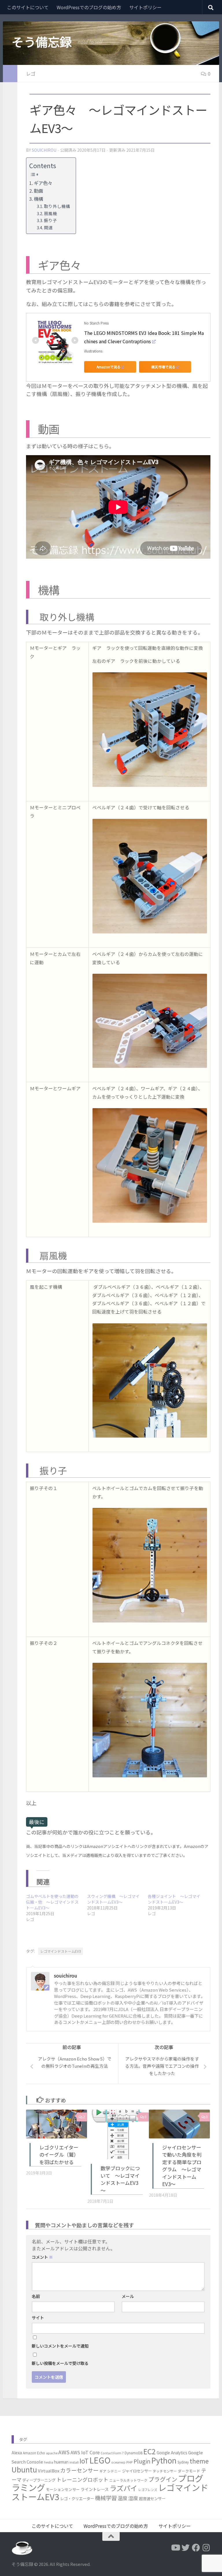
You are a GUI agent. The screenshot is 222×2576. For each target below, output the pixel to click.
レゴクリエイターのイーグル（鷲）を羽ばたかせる (59, 2155)
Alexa (17, 2453)
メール (128, 2296)
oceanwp (118, 2462)
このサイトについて (28, 7)
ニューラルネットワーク (128, 2480)
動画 (38, 191)
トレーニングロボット (82, 2479)
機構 (38, 199)
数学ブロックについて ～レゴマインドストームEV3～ (120, 2179)
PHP (129, 2462)
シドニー (114, 2471)
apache (52, 2453)
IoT (84, 2461)
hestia (49, 2462)
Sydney (183, 2462)
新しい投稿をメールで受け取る (60, 2363)
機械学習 (106, 2498)
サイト (38, 2318)
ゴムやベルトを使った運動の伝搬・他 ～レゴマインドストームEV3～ (52, 1902)
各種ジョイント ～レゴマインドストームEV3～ (174, 1899)
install (74, 2462)
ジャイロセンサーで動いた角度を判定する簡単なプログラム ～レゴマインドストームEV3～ (182, 2166)
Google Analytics (172, 2453)
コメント (42, 2257)
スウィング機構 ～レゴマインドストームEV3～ (113, 1899)
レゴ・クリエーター (77, 2498)
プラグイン (163, 2479)
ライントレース (95, 2489)
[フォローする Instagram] (206, 2548)
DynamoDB (134, 2453)
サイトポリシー (145, 7)
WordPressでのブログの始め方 (89, 7)
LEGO (100, 2460)
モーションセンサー (63, 2489)
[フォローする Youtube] (175, 2548)
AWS (64, 2452)
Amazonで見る (109, 367)
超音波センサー (152, 2498)
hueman (61, 2462)
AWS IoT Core (85, 2452)
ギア (103, 2471)
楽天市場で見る (163, 367)
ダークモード (189, 2471)
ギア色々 (43, 183)
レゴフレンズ (148, 2490)
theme (199, 2461)
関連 (48, 227)
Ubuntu (24, 2469)
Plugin (142, 2461)
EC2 (150, 2451)
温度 (123, 2498)
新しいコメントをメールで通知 (60, 2346)
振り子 (50, 220)
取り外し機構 (57, 206)
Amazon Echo (34, 2453)
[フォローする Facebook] (196, 2548)
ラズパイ (123, 2488)
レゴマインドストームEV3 (61, 1951)
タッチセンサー (165, 2471)
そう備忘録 (42, 42)
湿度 (133, 2498)
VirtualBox (49, 2471)
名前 (36, 2296)
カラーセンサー (79, 2470)
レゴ (31, 74)
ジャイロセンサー (137, 2471)
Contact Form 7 (112, 2453)
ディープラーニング (39, 2480)
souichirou (44, 150)
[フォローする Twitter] (186, 2548)
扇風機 (50, 213)
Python (164, 2460)
